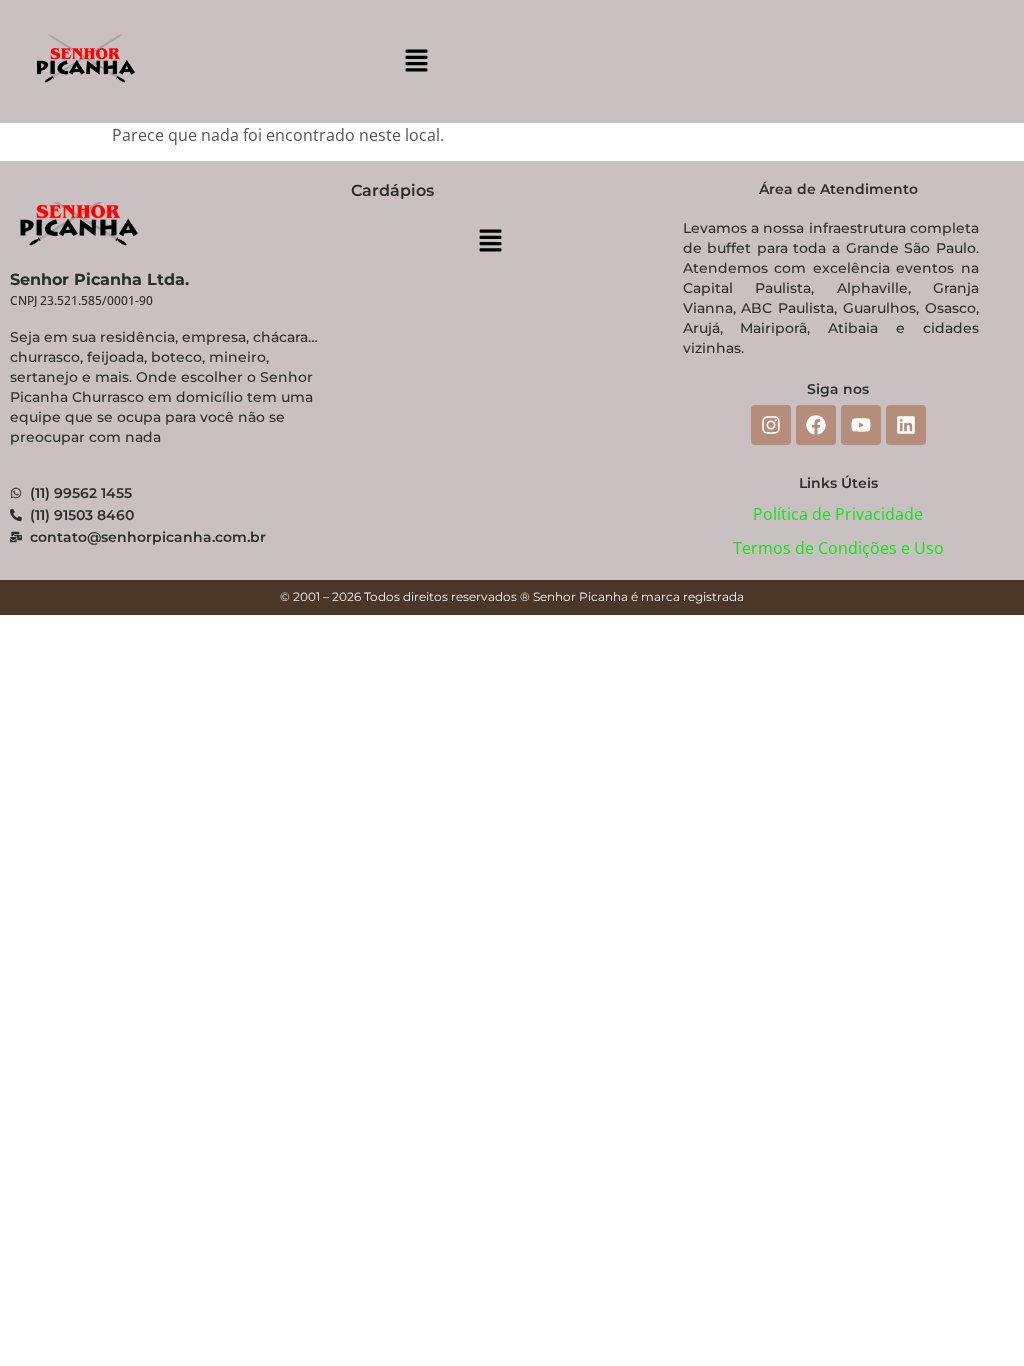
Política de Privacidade (838, 514)
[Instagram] (771, 425)
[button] (416, 61)
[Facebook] (816, 425)
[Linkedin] (906, 425)
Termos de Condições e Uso (838, 548)
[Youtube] (861, 425)
